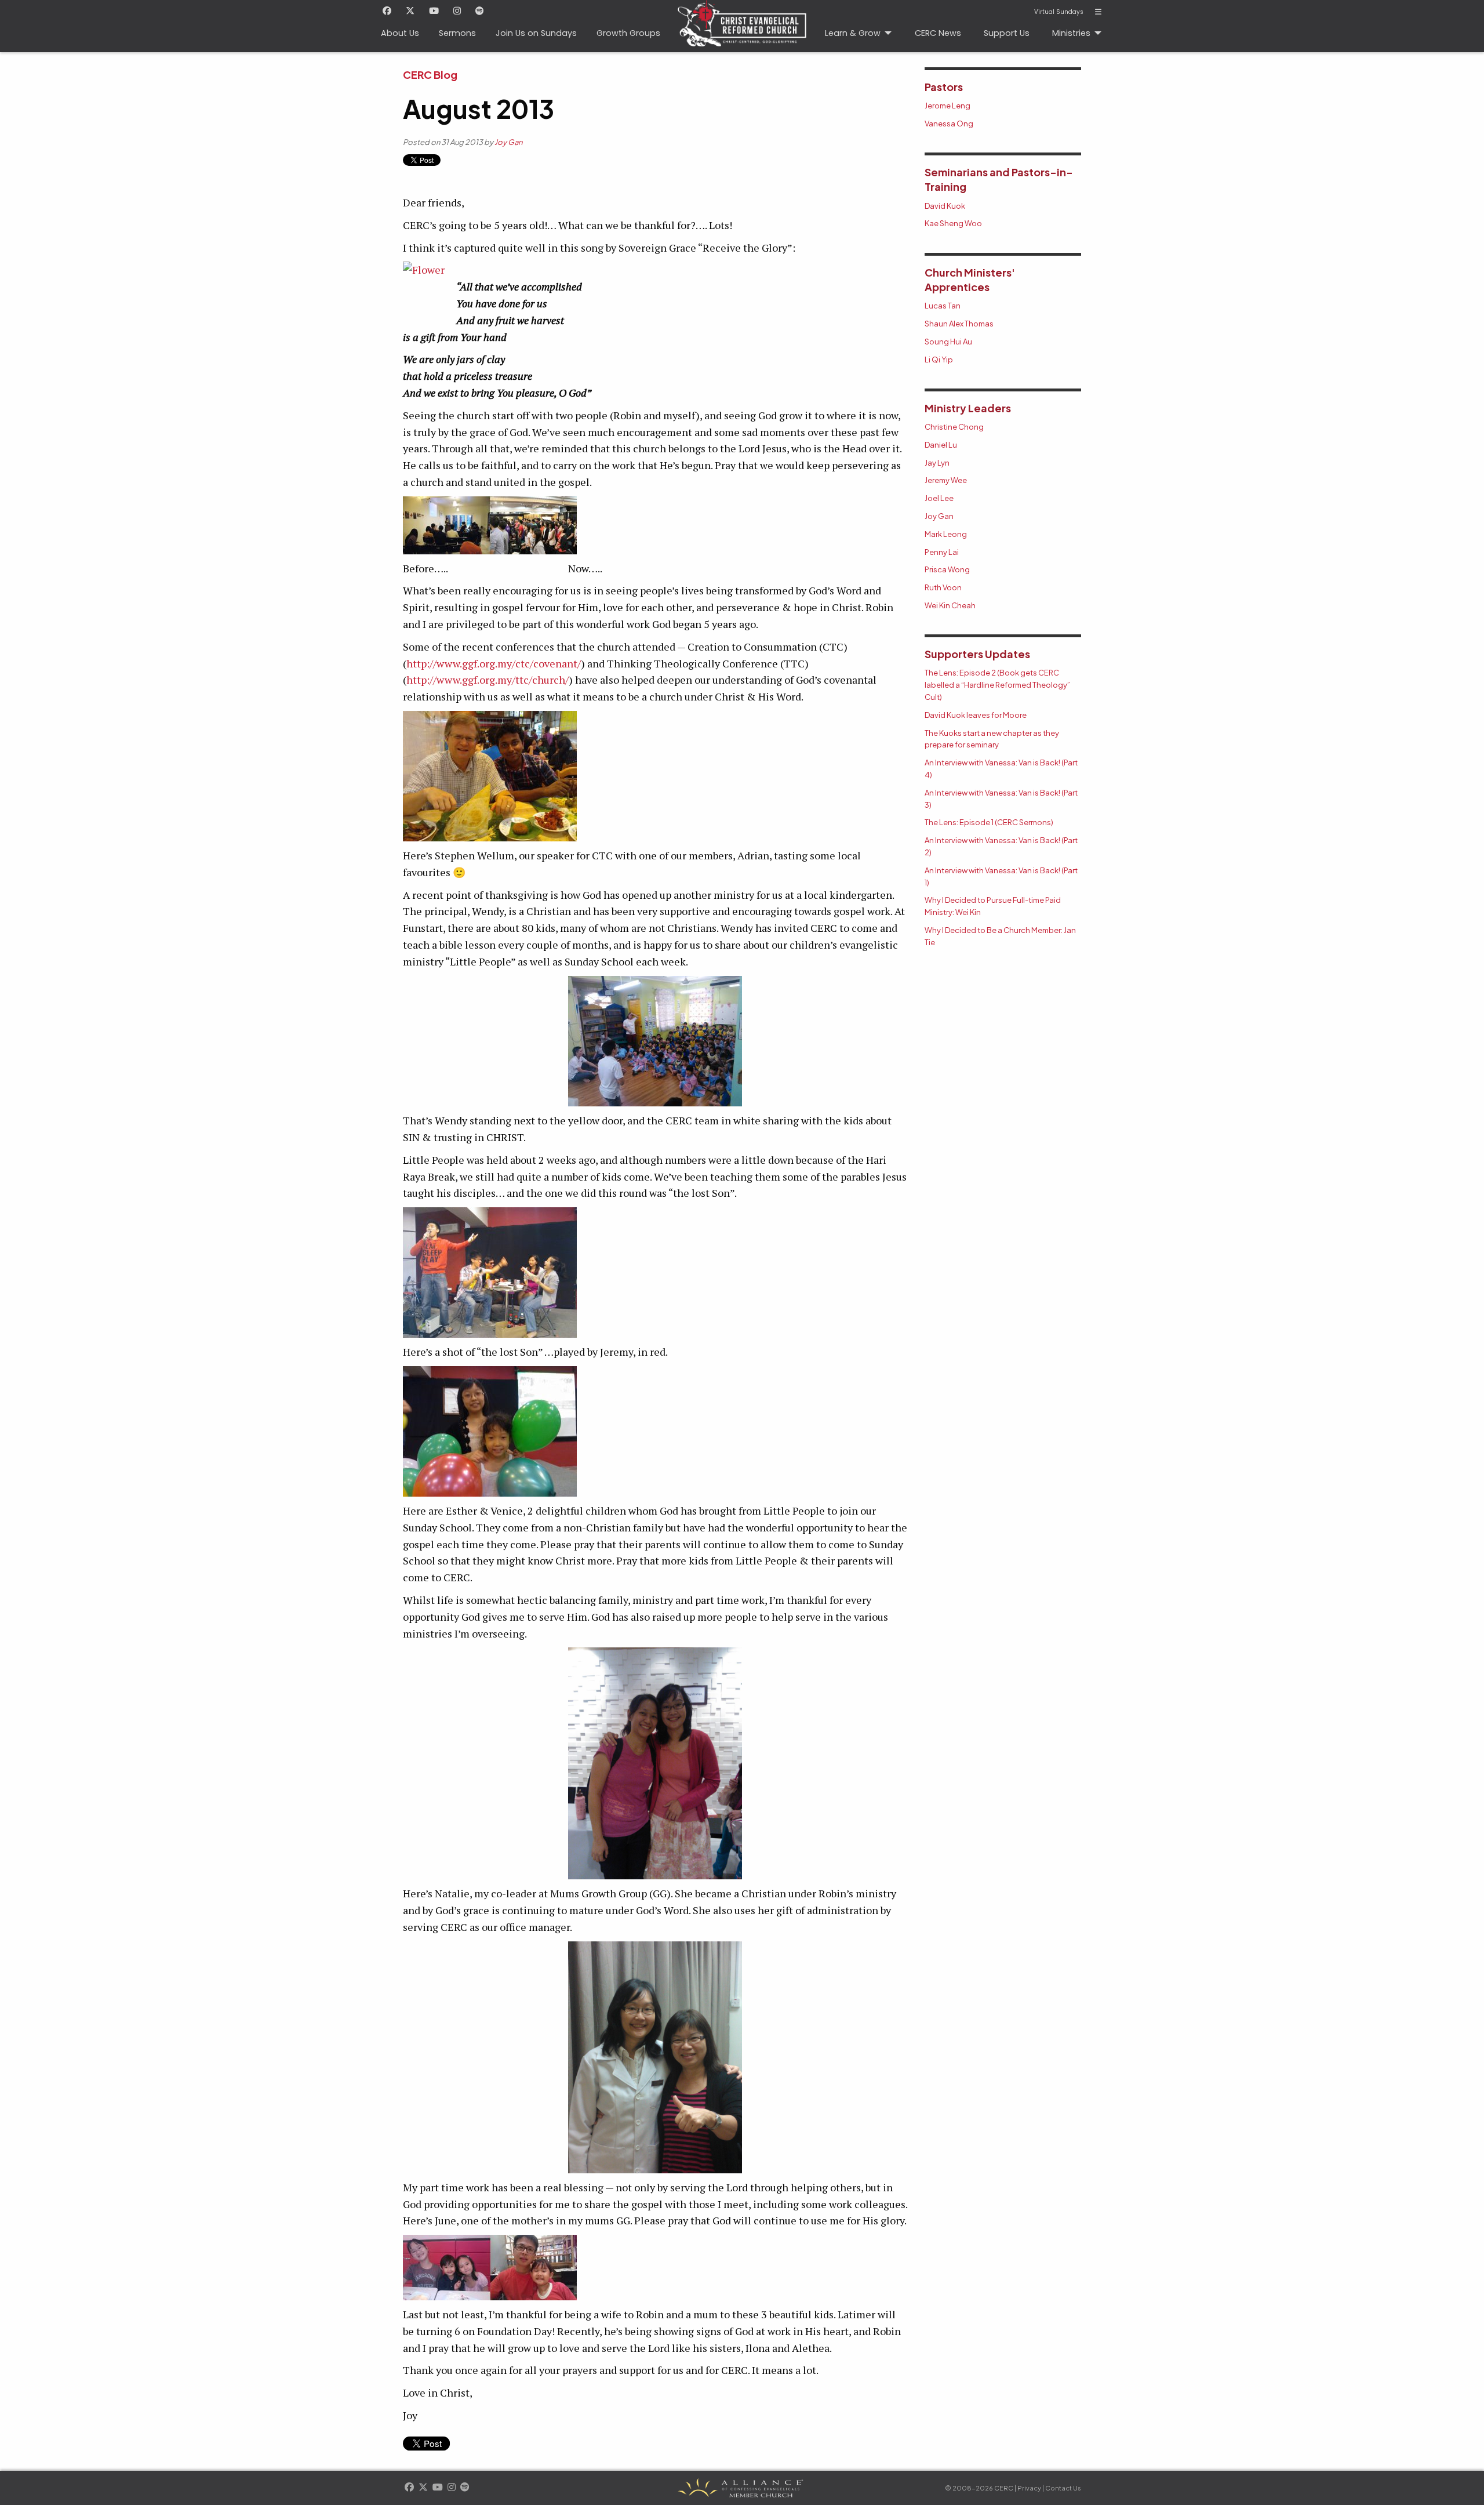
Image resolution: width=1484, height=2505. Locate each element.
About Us (400, 33)
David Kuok (945, 206)
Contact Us (1063, 2488)
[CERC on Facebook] (387, 12)
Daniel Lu (941, 445)
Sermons (457, 33)
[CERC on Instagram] (457, 12)
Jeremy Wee (946, 480)
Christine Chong (954, 427)
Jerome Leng (947, 106)
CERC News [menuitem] (938, 33)
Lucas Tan (943, 306)
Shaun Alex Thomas (959, 324)
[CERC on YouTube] (434, 12)
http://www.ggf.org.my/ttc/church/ (488, 680)
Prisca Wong (947, 569)
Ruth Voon (943, 587)
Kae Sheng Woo (953, 223)
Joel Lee (939, 498)
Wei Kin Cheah (950, 605)
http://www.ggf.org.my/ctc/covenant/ (494, 663)
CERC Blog (430, 75)
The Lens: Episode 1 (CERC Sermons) (989, 822)
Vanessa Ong (949, 124)
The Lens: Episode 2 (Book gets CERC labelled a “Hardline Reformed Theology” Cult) (997, 685)
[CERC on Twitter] (410, 12)
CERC (742, 26)
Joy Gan (508, 142)
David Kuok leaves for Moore (976, 715)
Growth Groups (628, 33)
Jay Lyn (937, 463)
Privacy (1029, 2488)
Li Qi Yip (939, 360)
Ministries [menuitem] (1071, 33)
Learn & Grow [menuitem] (853, 33)
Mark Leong (946, 534)
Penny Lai (942, 552)
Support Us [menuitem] (1007, 33)
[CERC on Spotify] (480, 12)
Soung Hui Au (948, 342)
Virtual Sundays (1059, 12)
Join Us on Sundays (536, 33)
